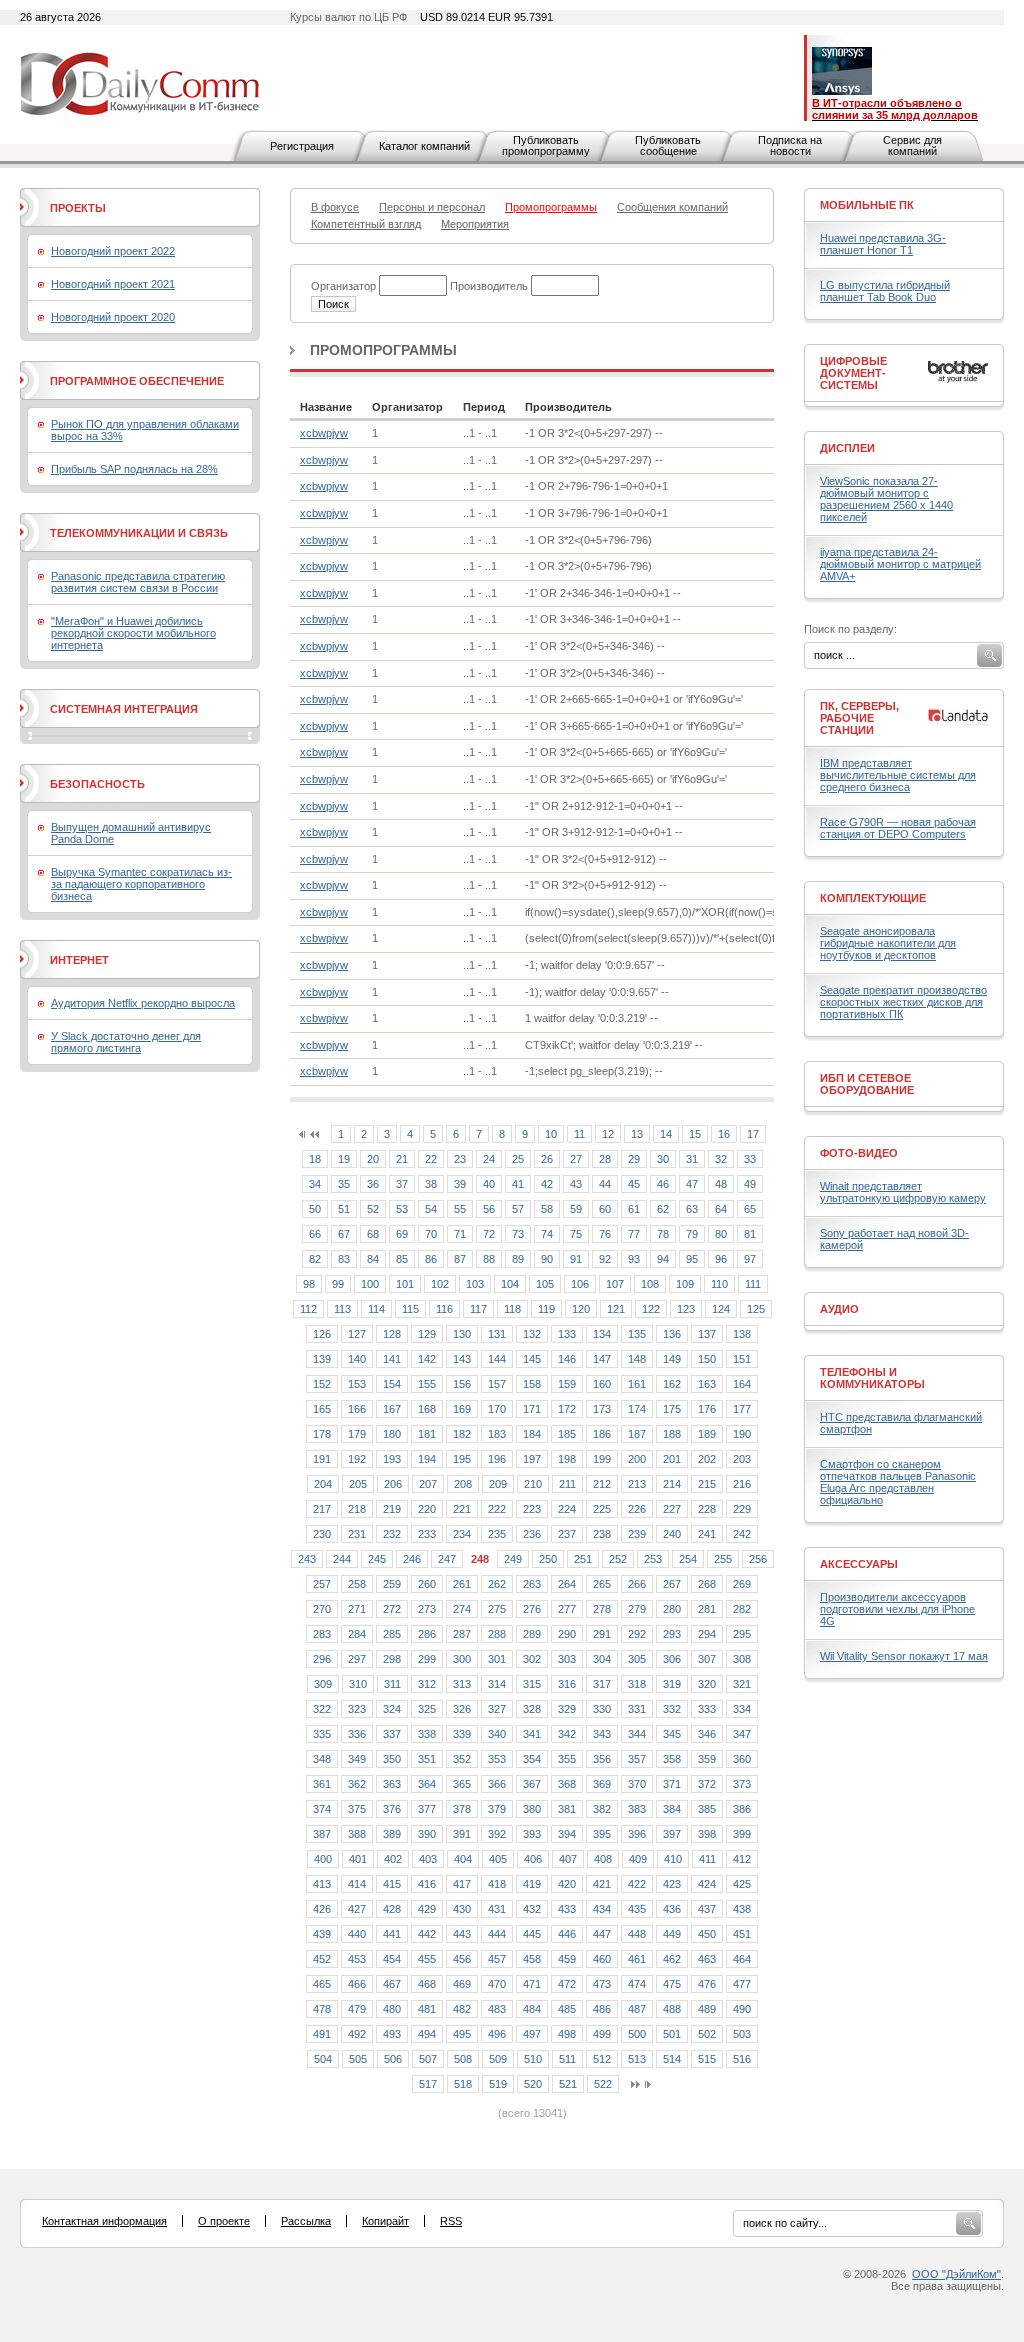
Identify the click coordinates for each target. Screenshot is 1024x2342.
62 (663, 1209)
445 (532, 1934)
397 (672, 1834)
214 (672, 1484)
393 (532, 1834)
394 (567, 1834)
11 (579, 1134)
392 (497, 1834)
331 (637, 1709)
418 (497, 1884)
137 (707, 1334)
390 (427, 1834)
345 (672, 1734)
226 (637, 1509)
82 (315, 1259)
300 (462, 1659)
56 (489, 1209)
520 (533, 2084)
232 (392, 1534)
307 (707, 1659)
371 (672, 1784)
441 (392, 1934)
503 (742, 2034)
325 (427, 1709)
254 (688, 1559)
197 (532, 1459)
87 (460, 1259)
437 (707, 1909)
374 (322, 1809)
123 (686, 1309)
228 (707, 1509)
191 (322, 1459)
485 (567, 2009)
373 (742, 1784)
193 (392, 1459)
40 (489, 1184)
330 (602, 1709)
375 (357, 1809)
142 (427, 1359)
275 (497, 1609)
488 (672, 2009)
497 (532, 2034)
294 (707, 1634)
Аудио (839, 1309)
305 (637, 1659)
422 (637, 1884)
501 (672, 2034)
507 (428, 2059)
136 (672, 1334)
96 (721, 1259)
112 (308, 1309)
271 (357, 1609)
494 (427, 2034)
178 (322, 1434)
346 (707, 1734)
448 (637, 1934)
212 (602, 1484)
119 (546, 1309)
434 (602, 1909)
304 (602, 1659)
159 (567, 1384)
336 (357, 1734)
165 (322, 1409)
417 (462, 1884)
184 (532, 1434)
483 (497, 2009)
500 (637, 2034)
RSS (451, 2221)
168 (427, 1409)
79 (692, 1234)
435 (637, 1909)
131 (497, 1334)
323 (357, 1709)
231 (357, 1534)
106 (580, 1284)
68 (373, 1234)
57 (518, 1209)
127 (357, 1334)
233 (427, 1534)
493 (392, 2034)
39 (460, 1184)
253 (653, 1559)
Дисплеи (847, 448)
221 (462, 1509)
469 (462, 1984)
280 (672, 1609)
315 (532, 1684)
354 (532, 1759)
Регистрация (302, 146)
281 (707, 1609)
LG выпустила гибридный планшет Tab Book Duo (885, 291)
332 (672, 1709)
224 (567, 1509)
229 (742, 1509)
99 (338, 1284)
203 (742, 1459)
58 (547, 1209)
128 (392, 1334)
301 (497, 1659)
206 (393, 1484)
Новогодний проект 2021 (113, 284)
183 (497, 1434)
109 (685, 1284)
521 (568, 2084)
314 (497, 1684)
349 (357, 1759)
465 (322, 1984)
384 (672, 1809)
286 (427, 1634)
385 (707, 1809)
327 (497, 1709)
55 (460, 1209)
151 (742, 1359)
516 (742, 2059)
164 (742, 1384)
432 (532, 1909)
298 (392, 1659)
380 (532, 1809)
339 (462, 1734)
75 (576, 1234)
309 (323, 1684)
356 (602, 1759)
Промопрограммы (383, 350)
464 (742, 1959)
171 (532, 1409)
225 (602, 1509)
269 (742, 1584)
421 (602, 1884)
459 (567, 1959)
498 (567, 2034)
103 (475, 1284)
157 (497, 1384)
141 (392, 1359)
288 (497, 1634)
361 (322, 1784)
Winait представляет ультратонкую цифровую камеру (903, 1192)
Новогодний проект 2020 (113, 317)
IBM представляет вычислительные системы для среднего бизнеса (898, 775)
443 (462, 1934)
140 (357, 1359)
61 (634, 1209)
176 (707, 1409)
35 (344, 1184)
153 (357, 1384)
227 (672, 1509)
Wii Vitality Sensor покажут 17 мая (904, 1656)
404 (463, 1859)
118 (512, 1309)
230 (322, 1534)
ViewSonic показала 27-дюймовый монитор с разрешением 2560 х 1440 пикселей (886, 499)
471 (532, 1984)
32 (721, 1159)
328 (532, 1709)
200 (637, 1459)
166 (357, 1409)
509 (498, 2059)
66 (315, 1234)
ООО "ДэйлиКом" (956, 2274)
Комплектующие (873, 898)
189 (707, 1434)
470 (497, 1984)
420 (567, 1884)
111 (753, 1284)
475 (672, 1984)
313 (462, 1684)
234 (462, 1534)
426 (322, 1909)
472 (567, 1984)
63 (692, 1209)
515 (707, 2059)
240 (672, 1534)
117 (478, 1309)
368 (567, 1784)
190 (742, 1434)
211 (567, 1484)
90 (547, 1259)
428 (392, 1909)
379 (497, 1809)
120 (581, 1309)
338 (427, 1734)
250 (548, 1559)
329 (567, 1709)
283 (322, 1634)
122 (651, 1309)
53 (402, 1209)
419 (532, 1884)
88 (489, 1259)
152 (322, 1384)
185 (567, 1434)
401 (358, 1859)
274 (462, 1609)
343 (602, 1734)
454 (392, 1959)
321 (742, 1684)
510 (533, 2059)
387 (322, 1834)
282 (742, 1609)
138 (742, 1334)
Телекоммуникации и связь (139, 533)
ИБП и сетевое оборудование (867, 1084)
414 (357, 1884)
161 (637, 1384)
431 (497, 1909)
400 (323, 1859)
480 (392, 2009)
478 (322, 2009)
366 (497, 1784)
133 (567, 1334)
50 (315, 1209)
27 (576, 1159)
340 (497, 1734)
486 (602, 2009)
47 (692, 1184)
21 (402, 1159)
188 (672, 1434)
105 (545, 1284)
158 (532, 1384)
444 (497, 1934)
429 (427, 1909)
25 (518, 1159)
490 (742, 2009)
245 (377, 1559)
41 (518, 1184)
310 (358, 1684)
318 (637, 1684)
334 (742, 1709)
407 (568, 1859)
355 (567, 1759)
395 (602, 1834)
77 (634, 1234)
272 (392, 1609)
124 (721, 1309)
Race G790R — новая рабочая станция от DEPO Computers (898, 828)
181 (427, 1434)
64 (721, 1209)
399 (742, 1834)
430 (462, 1909)
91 (576, 1259)
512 (602, 2059)
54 (431, 1209)
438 (742, 1909)
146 (567, 1359)
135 (637, 1334)
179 (357, 1434)
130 (462, 1334)
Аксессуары (859, 1564)
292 (637, 1634)
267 (672, 1584)
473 (602, 1984)
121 (616, 1309)
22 (431, 1159)
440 (357, 1934)
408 (603, 1859)
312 (427, 1684)
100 (370, 1284)
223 (532, 1509)
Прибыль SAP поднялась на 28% (134, 469)
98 (309, 1284)
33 (750, 1159)
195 (462, 1459)
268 (707, 1584)
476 (707, 1984)
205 (358, 1484)
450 (707, 1934)
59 (576, 1209)
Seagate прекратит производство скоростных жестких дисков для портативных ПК (903, 1002)
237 (567, 1534)
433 (567, 1909)
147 (602, 1359)
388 (357, 1834)
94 (663, 1259)
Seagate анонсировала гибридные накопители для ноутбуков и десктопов (888, 943)
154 (392, 1384)
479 (357, 2009)
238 (602, 1534)
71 (460, 1234)
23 (460, 1159)
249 (513, 1559)
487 (637, 2009)
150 (707, 1359)
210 (533, 1484)
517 (428, 2084)
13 (637, 1134)
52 (373, 1209)
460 (602, 1959)
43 (576, 1184)
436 (672, 1909)
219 (392, 1509)
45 (634, 1184)
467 (392, 1984)
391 (462, 1834)
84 (373, 1259)
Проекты (78, 208)
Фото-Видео (859, 1153)
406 (533, 1859)
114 (376, 1309)
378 (462, 1809)
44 (605, 1184)
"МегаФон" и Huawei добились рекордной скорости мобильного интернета (133, 633)
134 (602, 1334)
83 (344, 1259)
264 (567, 1584)
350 (392, 1759)
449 (672, 1934)
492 (357, 2034)
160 (602, 1384)
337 (392, 1734)
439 (322, 1934)
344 (637, 1734)
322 (322, 1709)
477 (742, 1984)
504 (323, 2059)
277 (567, 1609)
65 (750, 1209)
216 (742, 1484)
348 (322, 1759)
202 (707, 1459)
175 (672, 1409)
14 (666, 1134)
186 (602, 1434)
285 (392, 1634)
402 (393, 1859)
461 (637, 1959)
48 (721, 1184)
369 (602, 1784)
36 (373, 1184)
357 (637, 1759)
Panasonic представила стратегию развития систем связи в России (138, 582)
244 (342, 1559)
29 (634, 1159)
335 (322, 1734)
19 (344, 1159)
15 (695, 1134)
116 (444, 1309)
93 (634, 1259)
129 (427, 1334)
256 (758, 1559)
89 (518, 1259)
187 (637, 1434)
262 (497, 1584)
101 (405, 1284)
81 (750, 1234)
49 (750, 1184)
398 (707, 1834)
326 (462, 1709)
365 (462, 1784)
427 (357, 1909)
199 (602, 1459)
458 (532, 1959)
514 (672, 2059)
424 (707, 1884)
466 (357, 1984)
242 (742, 1534)
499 (602, 2034)
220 (427, 1509)
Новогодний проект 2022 (113, 251)
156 (462, 1384)
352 (462, 1759)
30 (663, 1159)
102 (440, 1284)
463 (707, 1959)
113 (342, 1309)
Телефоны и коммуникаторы (872, 1378)
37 (402, 1184)
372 (707, 1784)
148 (637, 1359)
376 (392, 1809)
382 (602, 1809)
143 (462, 1359)
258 (357, 1584)
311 (392, 1684)
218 (357, 1509)
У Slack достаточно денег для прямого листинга (126, 1042)
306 (672, 1659)
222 (497, 1509)
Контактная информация (104, 2221)
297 (357, 1659)
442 (427, 1934)
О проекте (224, 2221)
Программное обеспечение (137, 381)
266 (637, 1584)
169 (462, 1409)
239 (637, 1534)
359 (707, 1759)
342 (567, 1734)
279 (637, 1609)
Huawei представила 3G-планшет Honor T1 (883, 244)
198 (567, 1459)
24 (489, 1159)
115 (410, 1309)
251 (583, 1559)
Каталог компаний (424, 146)
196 (497, 1459)
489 (707, 2009)
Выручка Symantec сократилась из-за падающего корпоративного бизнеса (141, 884)
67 (344, 1234)
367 (532, 1784)
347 (742, 1734)
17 (753, 1134)
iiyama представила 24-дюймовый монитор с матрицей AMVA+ (900, 564)
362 (357, 1784)
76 (605, 1234)
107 (615, 1284)
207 (428, 1484)
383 (637, 1809)
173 (602, 1409)
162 (672, 1384)
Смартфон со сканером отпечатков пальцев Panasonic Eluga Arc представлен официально (898, 1482)
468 (427, 1984)
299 (427, 1659)
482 (462, 2009)
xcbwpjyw (324, 433)
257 (322, 1584)
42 (547, 1184)
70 (431, 1234)
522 (603, 2084)
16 (724, 1134)
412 (742, 1859)
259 (392, 1584)
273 (427, 1609)
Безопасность (97, 784)
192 (357, 1459)
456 (462, 1959)
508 (463, 2059)
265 (602, 1584)
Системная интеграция (124, 709)
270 (322, 1609)
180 (392, 1434)
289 (532, 1634)
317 (602, 1684)
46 (663, 1184)
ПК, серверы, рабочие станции (859, 718)
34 (315, 1184)
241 (707, 1534)
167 (392, 1409)
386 (742, 1809)
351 (427, 1759)
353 (497, 1759)
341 (532, 1734)
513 (637, 2059)
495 (462, 2034)
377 (427, 1809)
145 (532, 1359)
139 (322, 1359)
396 (637, 1834)
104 (510, 1284)
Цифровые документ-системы (853, 373)
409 (638, 1859)
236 (532, 1534)
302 (532, 1659)
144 (497, 1359)
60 (605, 1209)
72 (489, 1234)
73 (518, 1234)
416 (427, 1884)
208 (463, 1484)
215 (707, 1484)
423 (672, 1884)
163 (707, 1384)
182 (462, 1434)
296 (322, 1659)
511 (567, 2059)
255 (723, 1559)
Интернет (79, 960)
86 (431, 1259)
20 (373, 1159)
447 (602, 1934)
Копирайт (385, 2221)
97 (750, 1259)
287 (462, 1634)
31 (692, 1159)
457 (497, 1959)
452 (322, 1959)
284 (357, 1634)
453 (357, 1959)
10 (551, 1134)
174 (637, 1409)
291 (602, 1634)
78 (663, 1234)
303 (567, 1659)
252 (618, 1559)
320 (707, 1684)
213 (637, 1484)
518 (463, 2084)
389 (392, 1834)
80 (721, 1234)
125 (756, 1309)
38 (431, 1184)
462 (672, 1959)
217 (322, 1509)
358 (672, 1759)
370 (637, 1784)
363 (392, 1784)
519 (498, 2084)
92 (605, 1259)
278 (602, 1609)
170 (497, 1409)
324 (392, 1709)
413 (322, 1884)
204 (323, 1484)
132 (532, 1334)
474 (637, 1984)
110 (719, 1284)
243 (307, 1559)
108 (650, 1284)
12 (608, 1134)
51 (344, 1209)
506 (393, 2059)
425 (742, 1884)
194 (427, 1459)
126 (322, 1334)
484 (532, 2009)
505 (358, 2059)
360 (742, 1759)
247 (447, 1559)
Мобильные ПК (867, 205)
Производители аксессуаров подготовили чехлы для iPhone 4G (897, 1609)
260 (427, 1584)
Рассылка (306, 2221)
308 (742, 1659)
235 (497, 1534)
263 (532, 1584)
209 (498, 1484)
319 (672, 1684)
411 (707, 1859)
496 (497, 2034)
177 (742, 1409)
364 (427, 1784)
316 (567, 1684)
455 (427, 1959)
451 (742, 1934)
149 (672, 1359)
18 (315, 1159)
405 (498, 1859)
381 (567, 1809)
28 (605, 1159)
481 (427, 2009)
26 (547, 1159)
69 (402, 1234)
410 (673, 1859)
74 (547, 1234)
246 (412, 1559)
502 (707, 2034)
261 (462, 1584)
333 (707, 1709)
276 (532, 1609)
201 (672, 1459)
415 (392, 1884)
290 (567, 1634)
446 (567, 1934)
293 (672, 1634)
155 (427, 1384)
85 (402, 1259)
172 (567, 1409)
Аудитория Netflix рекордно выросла (143, 1003)
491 (322, 2034)
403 (428, 1859)
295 (742, 1634)
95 (692, 1259)
